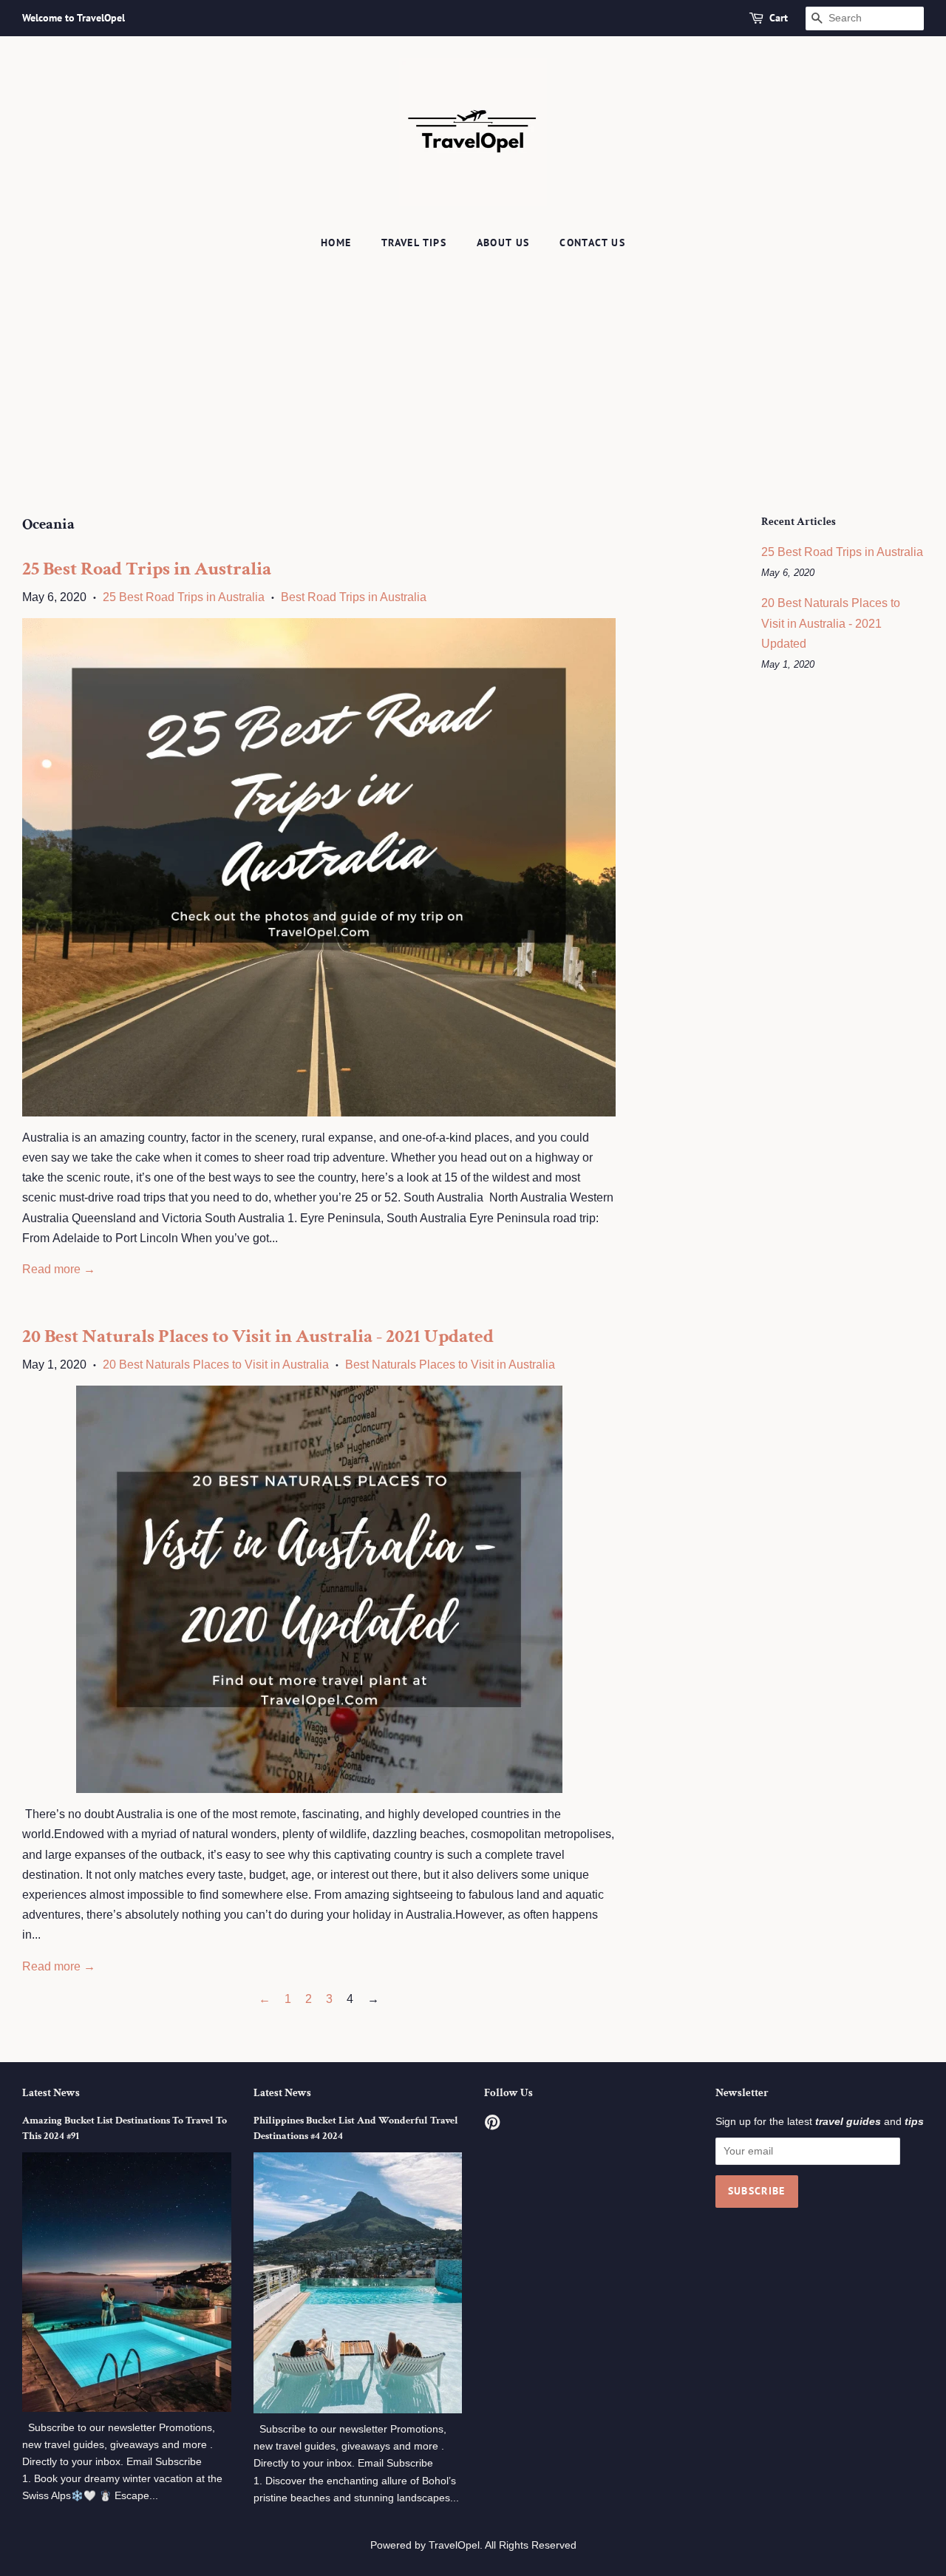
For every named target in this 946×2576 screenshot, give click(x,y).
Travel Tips (414, 243)
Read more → (59, 1269)
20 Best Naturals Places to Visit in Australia (216, 1365)
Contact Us (592, 243)
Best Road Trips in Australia (354, 597)
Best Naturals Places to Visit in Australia (450, 1365)
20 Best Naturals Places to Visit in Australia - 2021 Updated (258, 1336)
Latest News (51, 2093)
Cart (779, 18)
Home (336, 243)
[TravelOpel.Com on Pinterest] (492, 2125)
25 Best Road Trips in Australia (147, 569)
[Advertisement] (473, 369)
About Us (503, 243)
